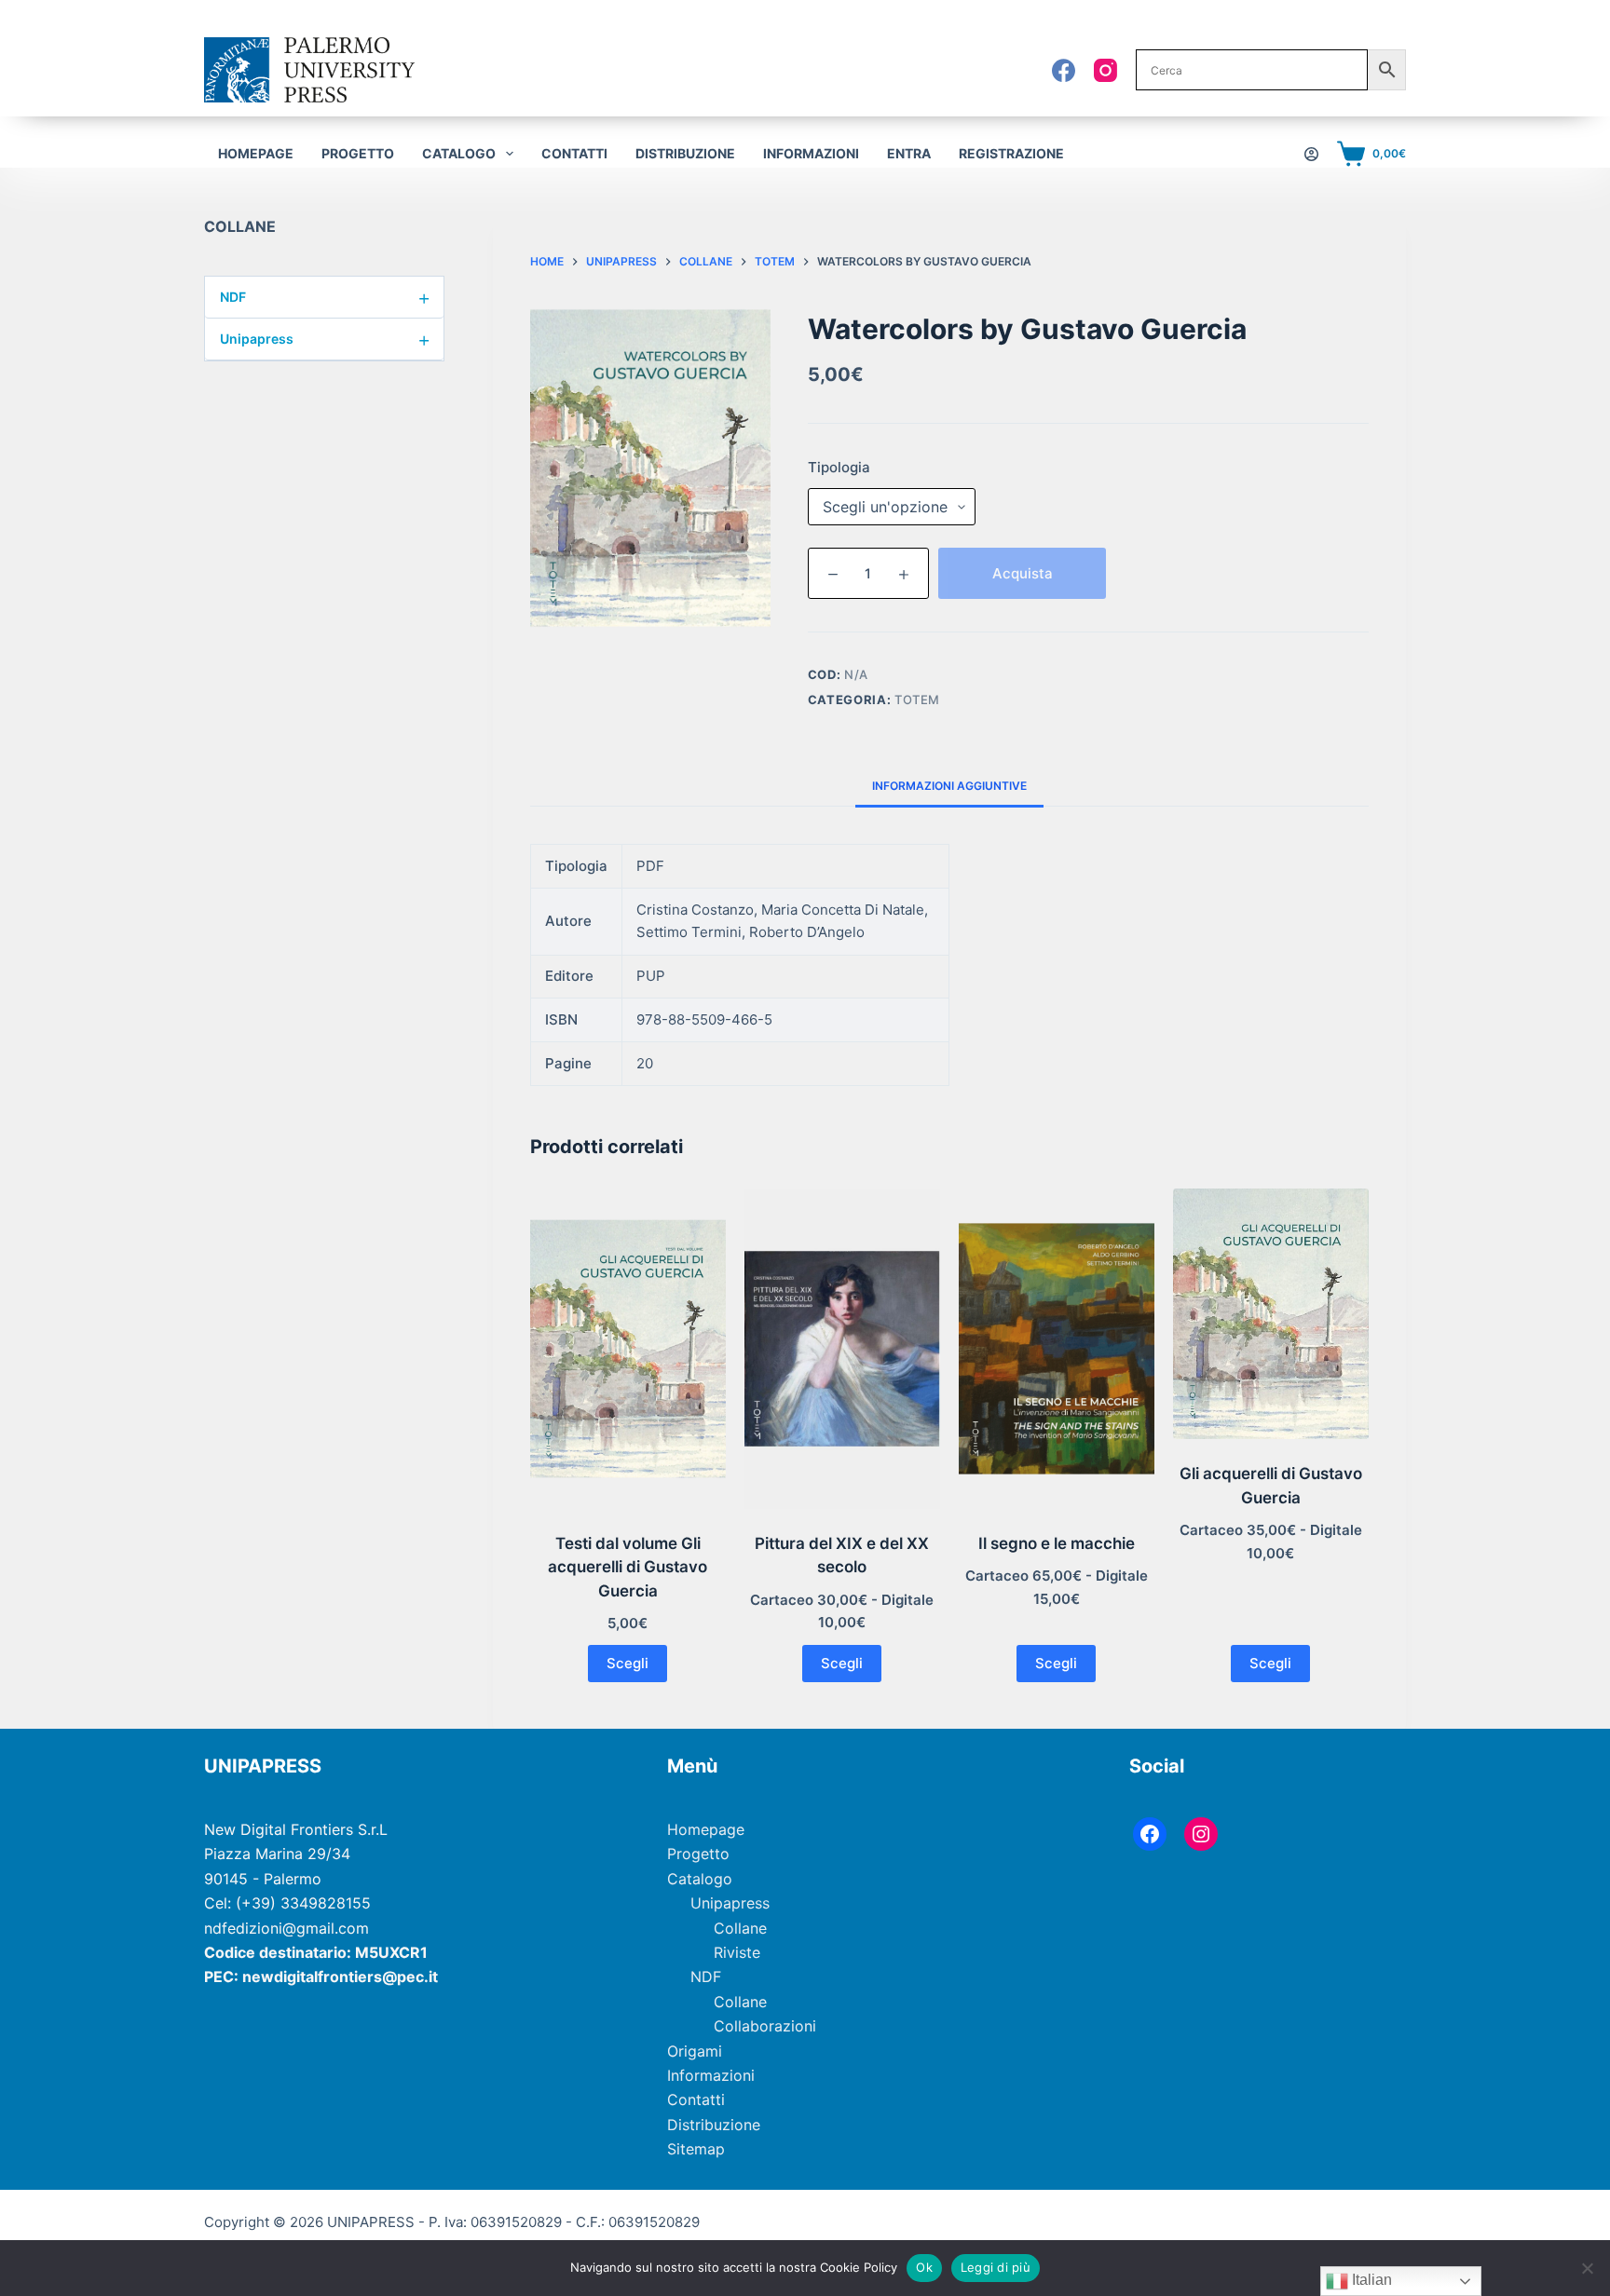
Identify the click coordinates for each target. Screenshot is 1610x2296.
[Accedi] (1311, 154)
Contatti (574, 153)
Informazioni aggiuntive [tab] (949, 786)
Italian (1370, 2280)
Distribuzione (685, 153)
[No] (1587, 2268)
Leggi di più (996, 2267)
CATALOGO (459, 153)
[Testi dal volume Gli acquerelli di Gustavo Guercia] (628, 1349)
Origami (695, 2051)
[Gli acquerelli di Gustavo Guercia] (1271, 1314)
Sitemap (696, 2149)
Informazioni (811, 153)
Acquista (1023, 573)
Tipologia (839, 467)
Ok (924, 2267)
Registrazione (1011, 153)
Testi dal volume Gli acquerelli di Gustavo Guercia (628, 1567)
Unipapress (325, 339)
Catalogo (700, 1879)
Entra (909, 153)
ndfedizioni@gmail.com (287, 1928)
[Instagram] (1105, 70)
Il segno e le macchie (1057, 1543)
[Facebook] (1064, 70)
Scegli (628, 1663)
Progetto (358, 153)
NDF (325, 297)
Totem (917, 700)
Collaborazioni (765, 2026)
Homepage (256, 153)
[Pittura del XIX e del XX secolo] (842, 1349)
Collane (740, 1928)
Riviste (737, 1952)
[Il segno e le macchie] (1057, 1349)
